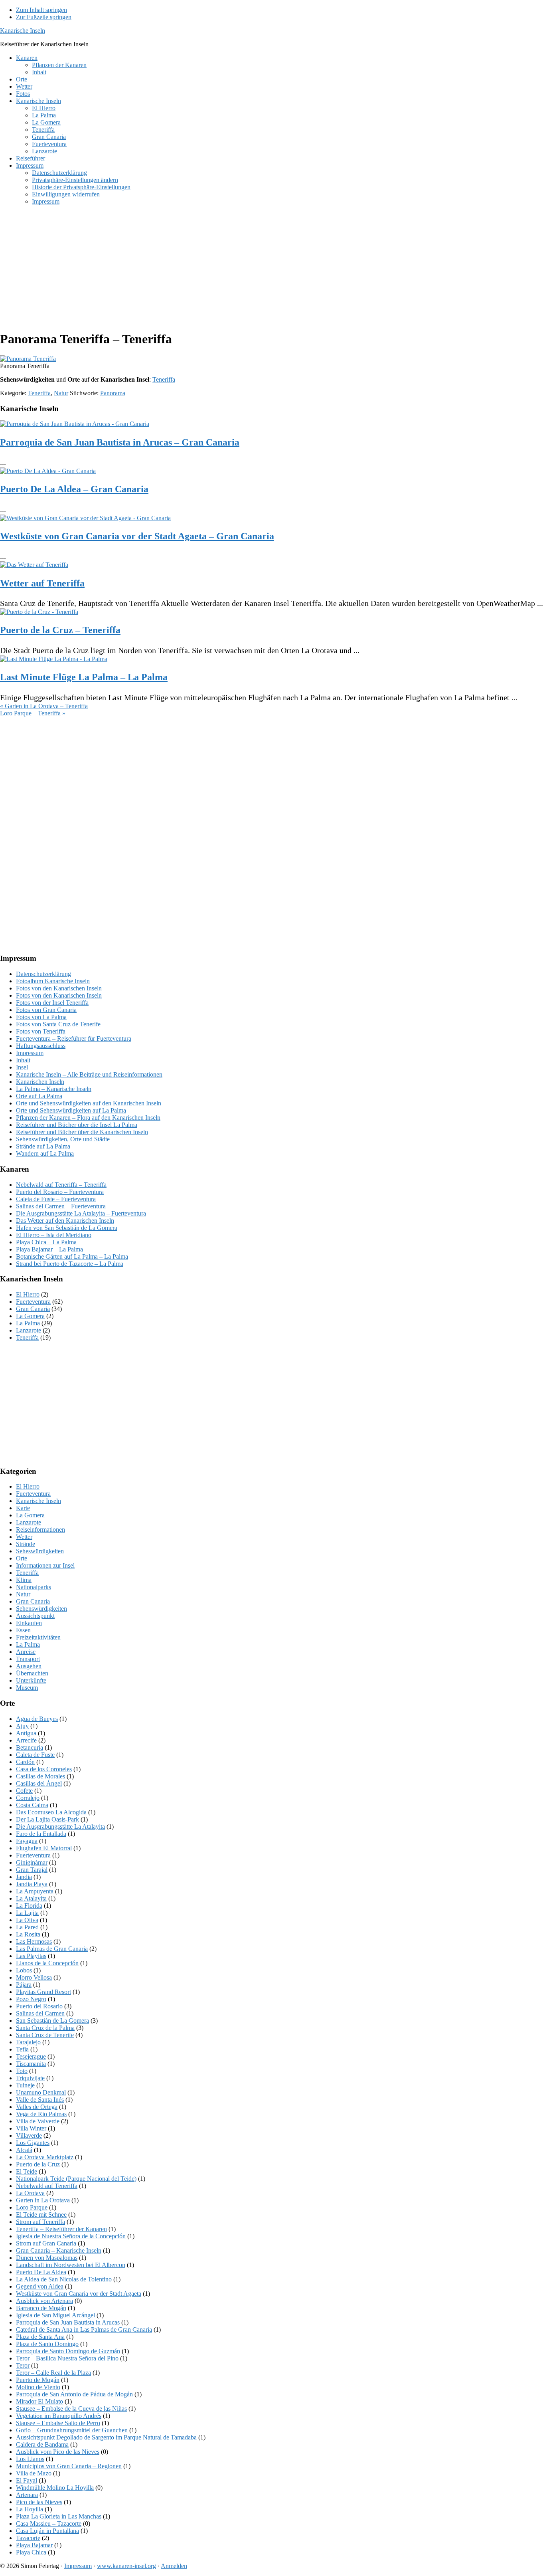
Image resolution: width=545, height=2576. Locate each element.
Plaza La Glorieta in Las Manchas (59, 2516)
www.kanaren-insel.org (126, 2566)
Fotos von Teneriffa (41, 1031)
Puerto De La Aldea (41, 2272)
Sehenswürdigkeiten (41, 1609)
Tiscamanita (31, 2064)
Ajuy (22, 1726)
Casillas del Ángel (39, 1783)
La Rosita (28, 1934)
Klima (24, 1580)
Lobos (24, 1970)
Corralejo (28, 1798)
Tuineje (25, 2085)
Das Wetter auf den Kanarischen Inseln (65, 1221)
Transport (28, 1659)
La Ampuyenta (35, 1891)
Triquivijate (30, 2078)
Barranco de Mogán (41, 2308)
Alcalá (24, 2150)
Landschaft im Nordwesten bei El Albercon (71, 2265)
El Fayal (27, 2480)
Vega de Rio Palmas (41, 2114)
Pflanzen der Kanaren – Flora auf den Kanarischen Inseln (88, 1118)
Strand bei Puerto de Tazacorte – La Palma (70, 1264)
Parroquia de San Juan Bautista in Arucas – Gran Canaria (120, 442)
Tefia (22, 2049)
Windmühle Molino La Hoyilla (55, 2488)
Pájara (24, 1985)
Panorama (113, 393)
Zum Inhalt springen (41, 10)
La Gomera (30, 1316)
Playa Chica (31, 2552)
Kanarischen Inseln (40, 1082)
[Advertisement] (239, 267)
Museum (27, 1688)
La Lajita (27, 1913)
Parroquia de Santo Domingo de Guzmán (68, 2351)
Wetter (24, 1537)
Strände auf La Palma (43, 1146)
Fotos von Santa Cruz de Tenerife (58, 1024)
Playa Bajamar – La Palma (49, 1249)
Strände (26, 1544)
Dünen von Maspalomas (47, 2258)
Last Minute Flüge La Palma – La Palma (84, 677)
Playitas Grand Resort (43, 1992)
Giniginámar (32, 1862)
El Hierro (28, 1294)
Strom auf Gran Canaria (46, 2243)
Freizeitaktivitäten (38, 1637)
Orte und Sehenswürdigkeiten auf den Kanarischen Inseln (89, 1103)
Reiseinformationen (40, 1530)
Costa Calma (32, 1805)
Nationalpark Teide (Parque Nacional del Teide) (76, 2179)
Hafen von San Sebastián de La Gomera (67, 1228)
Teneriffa (164, 379)
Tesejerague (31, 2056)
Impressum (30, 1053)
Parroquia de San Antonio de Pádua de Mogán (74, 2394)
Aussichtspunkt (35, 1616)
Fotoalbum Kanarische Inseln (53, 981)
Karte (23, 1508)
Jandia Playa (32, 1884)
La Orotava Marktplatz (45, 2157)
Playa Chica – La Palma (46, 1242)
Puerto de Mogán (38, 2380)
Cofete (24, 1791)
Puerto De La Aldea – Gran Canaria (74, 489)
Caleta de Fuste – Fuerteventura (56, 1199)
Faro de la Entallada (41, 1834)
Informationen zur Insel (45, 1565)
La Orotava (30, 2193)
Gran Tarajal (32, 1870)
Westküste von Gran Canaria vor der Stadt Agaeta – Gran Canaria (137, 536)
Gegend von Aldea (40, 2286)
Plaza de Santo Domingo (47, 2344)
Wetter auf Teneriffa (42, 583)
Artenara (27, 2495)
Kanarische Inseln (23, 31)
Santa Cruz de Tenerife (45, 2035)
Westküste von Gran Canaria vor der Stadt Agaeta (79, 2294)
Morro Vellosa (34, 1977)
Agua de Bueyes (37, 1719)
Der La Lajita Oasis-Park (47, 1819)
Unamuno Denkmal (41, 2092)
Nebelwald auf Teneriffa (47, 2186)
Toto (22, 2071)
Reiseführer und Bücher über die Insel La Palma (77, 1125)
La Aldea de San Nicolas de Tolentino (64, 2279)
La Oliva (27, 1920)
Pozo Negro (31, 1999)
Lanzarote (29, 1330)
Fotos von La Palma (41, 1017)
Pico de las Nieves (39, 2502)
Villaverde (29, 2135)
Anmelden (174, 2566)
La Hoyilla (30, 2509)
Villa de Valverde (38, 2121)
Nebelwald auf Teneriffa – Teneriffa (61, 1185)
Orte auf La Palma (39, 1096)
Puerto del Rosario (39, 2006)
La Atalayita (31, 1898)
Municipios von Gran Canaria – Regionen (69, 2466)
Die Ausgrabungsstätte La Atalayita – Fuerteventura (81, 1213)
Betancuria (30, 1747)
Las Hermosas (34, 1941)
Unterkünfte (31, 1680)
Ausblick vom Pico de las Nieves (58, 2452)
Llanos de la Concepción (47, 1963)
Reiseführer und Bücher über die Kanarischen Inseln (82, 1132)
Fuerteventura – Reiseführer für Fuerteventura (74, 1039)
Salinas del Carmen (40, 2013)
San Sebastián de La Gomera (52, 2021)
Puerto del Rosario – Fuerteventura (60, 1192)
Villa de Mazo (34, 2473)
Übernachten (32, 1673)
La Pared (27, 1927)
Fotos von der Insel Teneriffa (52, 1003)
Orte (22, 1558)
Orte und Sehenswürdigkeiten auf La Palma (71, 1110)
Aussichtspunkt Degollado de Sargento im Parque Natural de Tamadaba (106, 2437)
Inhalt (23, 1060)
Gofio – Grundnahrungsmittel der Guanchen (72, 2430)
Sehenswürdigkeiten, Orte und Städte (63, 1139)
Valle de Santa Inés (40, 2100)
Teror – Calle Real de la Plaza (53, 2373)
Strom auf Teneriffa (40, 2222)
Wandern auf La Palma (45, 1153)
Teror (23, 2365)
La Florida (29, 1906)
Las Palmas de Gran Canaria (52, 1949)
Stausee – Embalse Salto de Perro (58, 2423)
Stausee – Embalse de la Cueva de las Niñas (71, 2409)
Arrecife (26, 1740)
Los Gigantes (33, 2143)
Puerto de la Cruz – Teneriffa (60, 630)
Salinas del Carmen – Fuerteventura (61, 1206)
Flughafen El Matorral (44, 1848)
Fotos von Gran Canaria (46, 1010)
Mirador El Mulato (39, 2401)
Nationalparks (34, 1587)
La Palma (28, 1323)
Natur (61, 393)
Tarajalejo (28, 2042)
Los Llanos (30, 2459)
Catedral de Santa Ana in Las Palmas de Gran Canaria (84, 2329)
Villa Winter (31, 2128)
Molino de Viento (38, 2387)
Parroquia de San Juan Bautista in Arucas (68, 2322)
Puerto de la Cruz (38, 2164)
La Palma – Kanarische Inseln (54, 1089)
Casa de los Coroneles (44, 1769)
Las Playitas (31, 1956)
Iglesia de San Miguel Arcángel (55, 2315)
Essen (23, 1630)
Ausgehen (29, 1666)
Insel (22, 1067)
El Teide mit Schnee (41, 2215)
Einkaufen (29, 1623)
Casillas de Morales (40, 1776)
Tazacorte (28, 2538)
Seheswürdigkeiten (40, 1551)
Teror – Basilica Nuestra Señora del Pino (67, 2358)
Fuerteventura (33, 1302)
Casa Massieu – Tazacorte (49, 2524)
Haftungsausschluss (41, 1046)
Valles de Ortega (37, 2107)
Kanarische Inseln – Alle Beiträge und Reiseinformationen (89, 1074)
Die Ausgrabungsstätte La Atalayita (60, 1827)
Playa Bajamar (34, 2545)
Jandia (24, 1877)
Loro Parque (32, 2207)
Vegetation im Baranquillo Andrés (59, 2416)
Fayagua (27, 1841)
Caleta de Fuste (35, 1755)
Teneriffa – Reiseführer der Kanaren (61, 2229)
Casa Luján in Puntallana (47, 2531)
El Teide (27, 2171)
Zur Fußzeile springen (44, 17)
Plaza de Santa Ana (40, 2337)
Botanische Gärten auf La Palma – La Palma (72, 1256)
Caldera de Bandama (42, 2444)
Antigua (26, 1733)
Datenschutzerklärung (43, 974)
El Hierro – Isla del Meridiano (54, 1235)
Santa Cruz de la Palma (45, 2028)
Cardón (25, 1762)
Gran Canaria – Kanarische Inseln (59, 2250)
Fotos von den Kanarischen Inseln (59, 988)
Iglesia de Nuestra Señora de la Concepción (71, 2236)
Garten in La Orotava (43, 2200)
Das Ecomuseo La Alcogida (51, 1812)
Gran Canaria (33, 1309)
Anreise (26, 1652)
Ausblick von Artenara (44, 2301)
